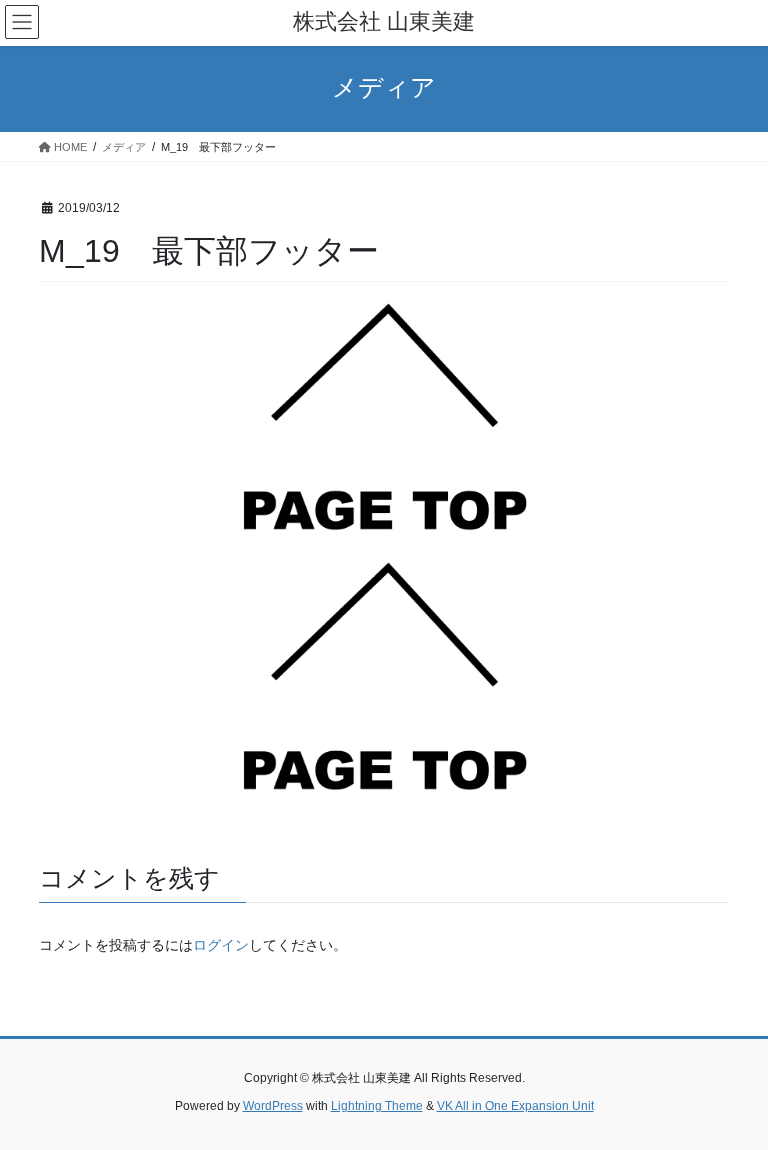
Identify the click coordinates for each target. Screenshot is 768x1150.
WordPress (273, 1106)
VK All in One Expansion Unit (515, 1106)
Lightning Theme (377, 1106)
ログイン (221, 945)
